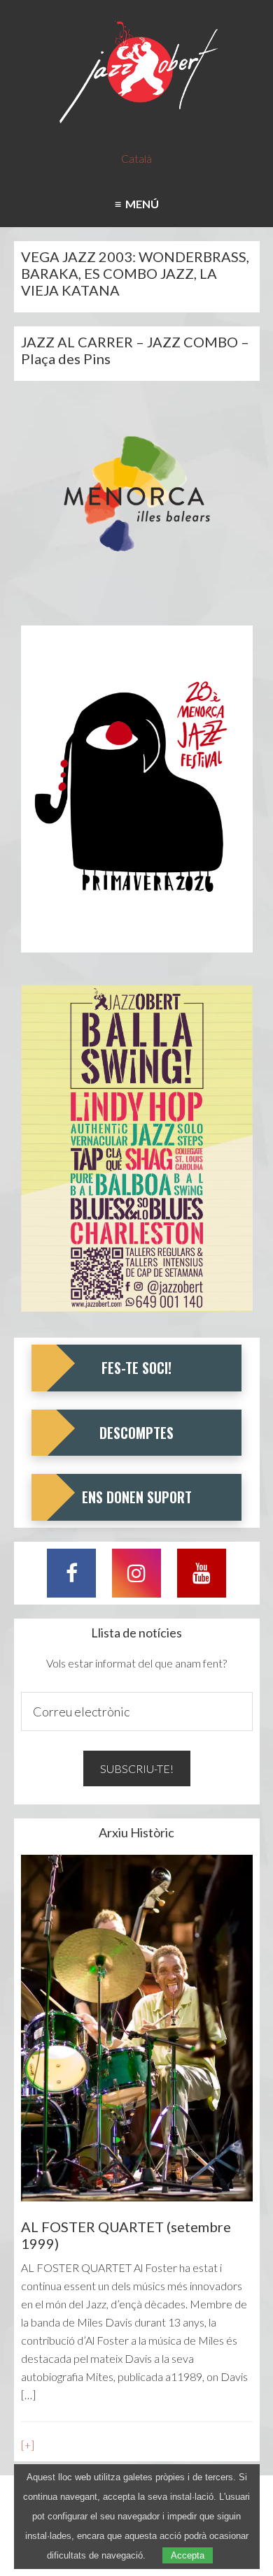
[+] (28, 2445)
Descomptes (136, 1433)
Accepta (188, 2555)
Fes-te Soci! (136, 1368)
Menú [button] (140, 204)
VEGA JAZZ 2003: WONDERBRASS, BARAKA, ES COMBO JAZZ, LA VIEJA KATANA (135, 273)
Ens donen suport (137, 1497)
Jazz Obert (137, 73)
